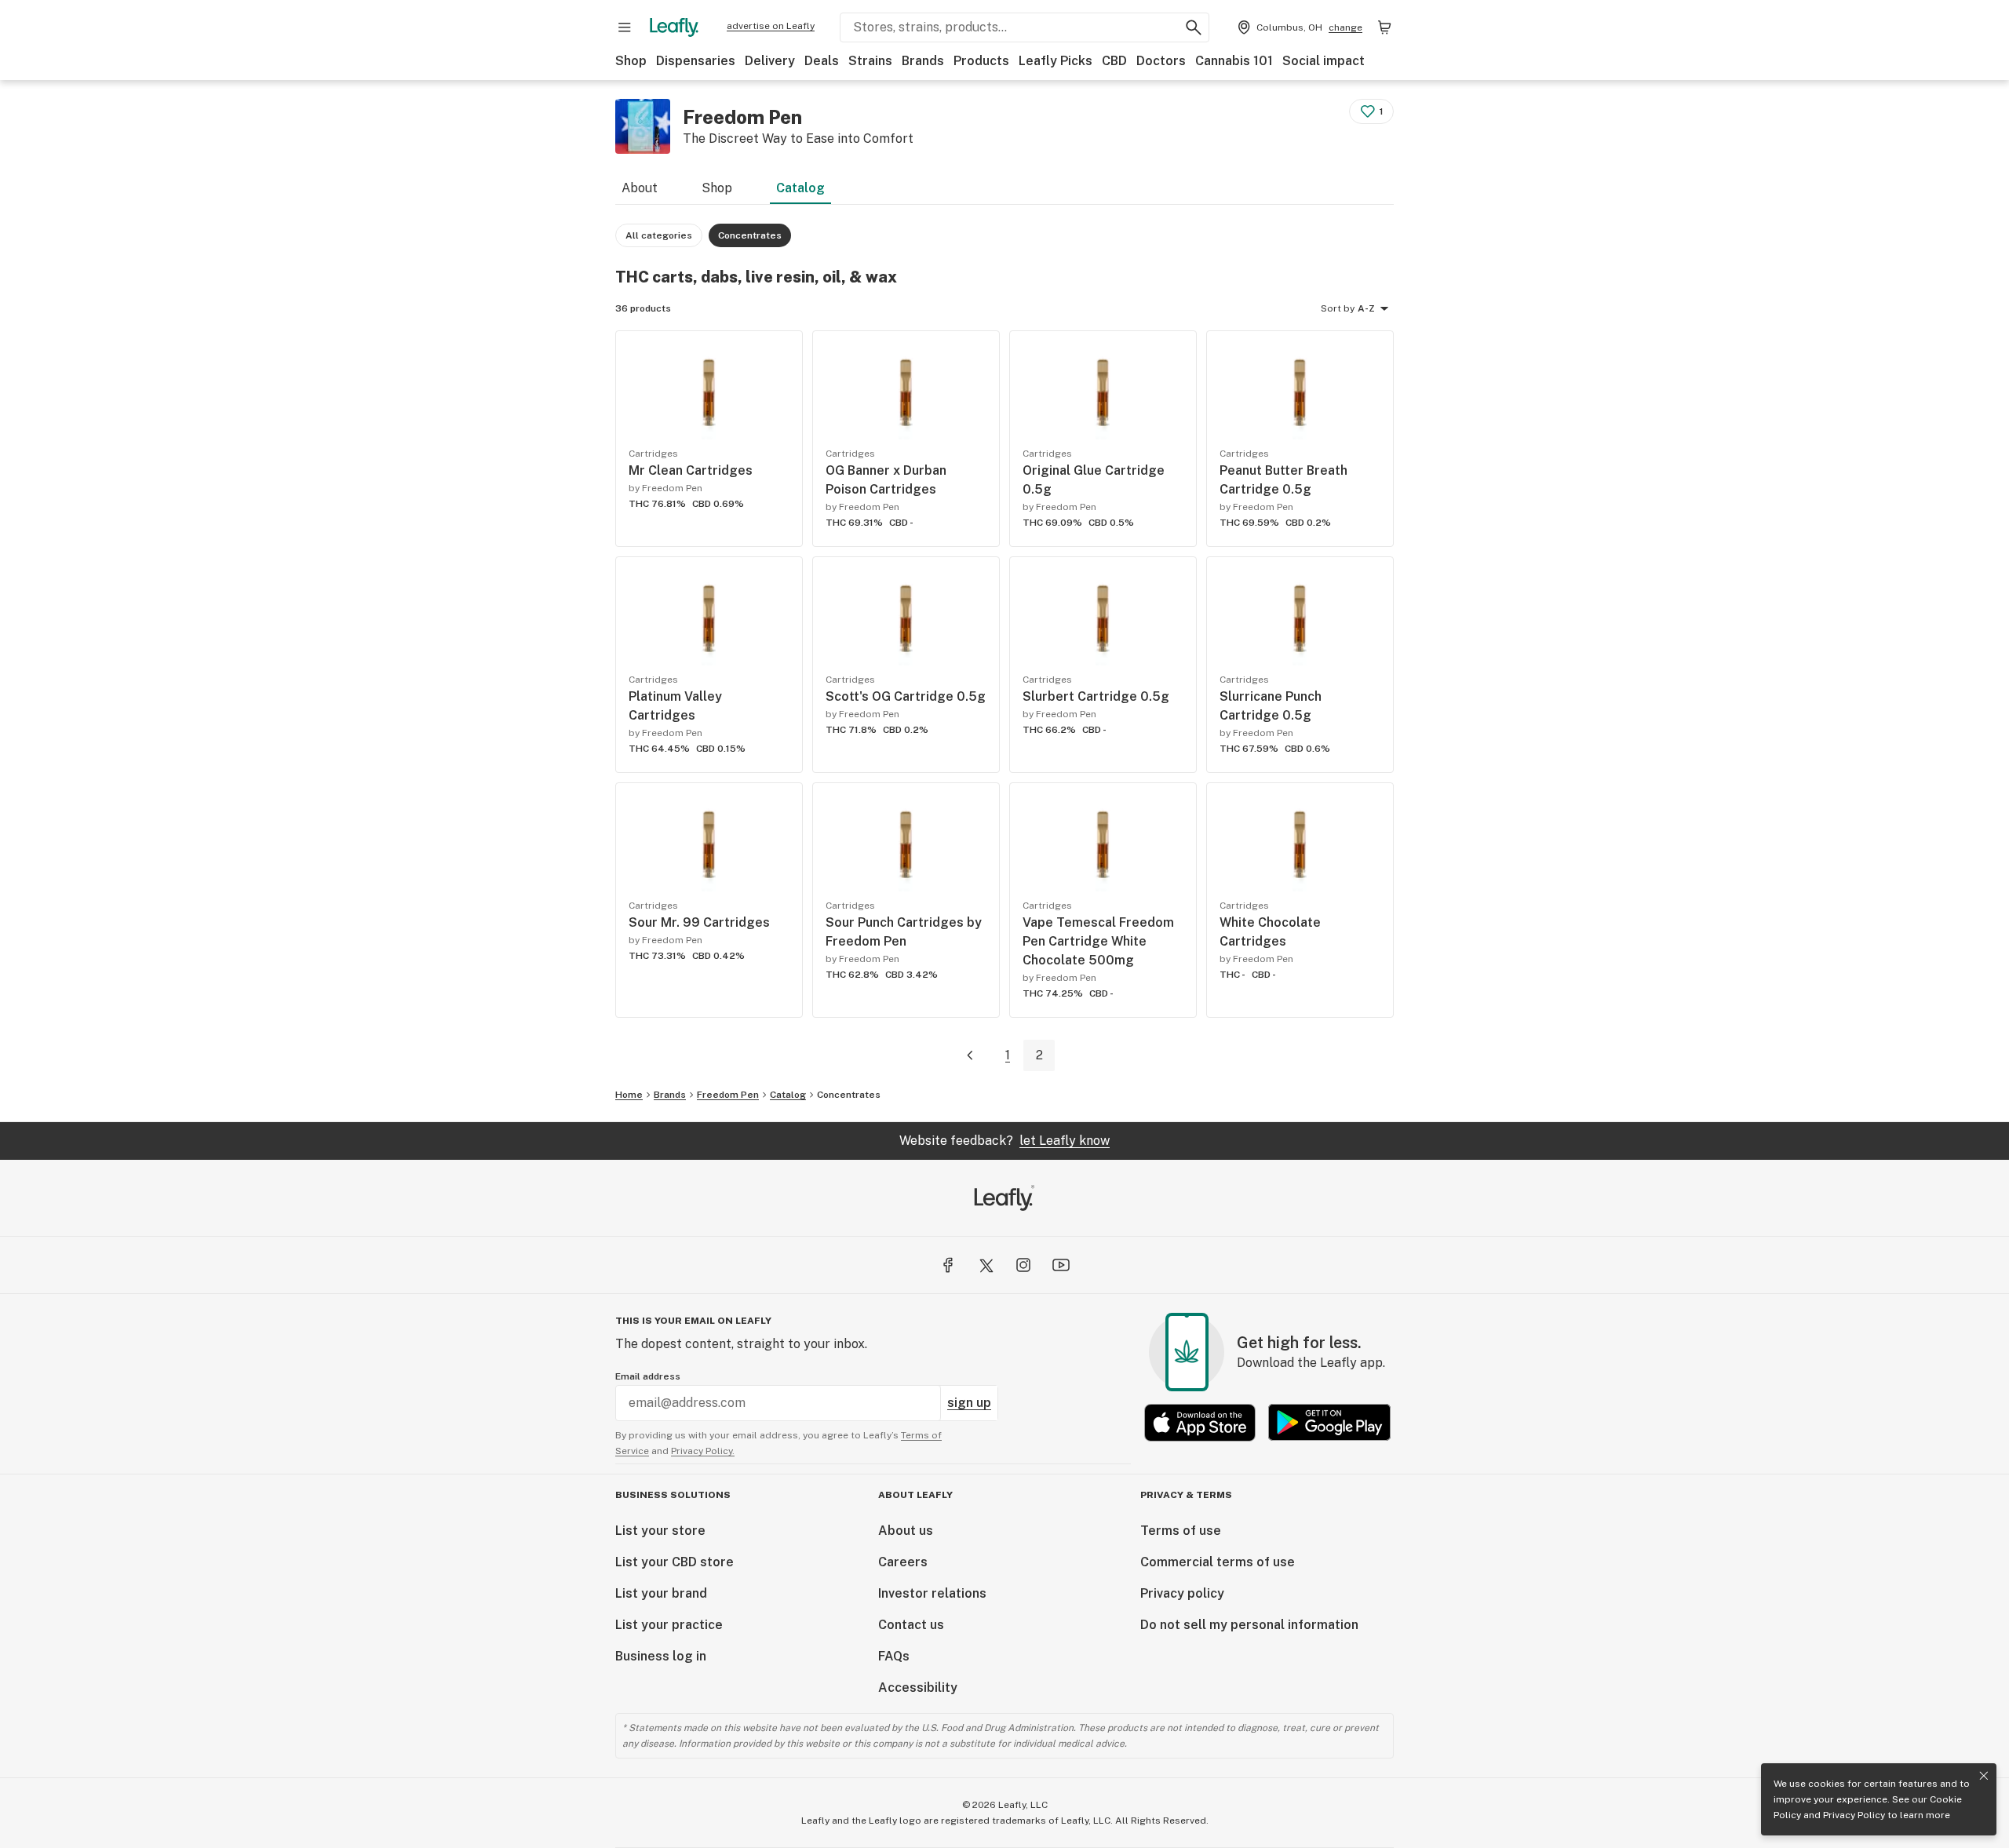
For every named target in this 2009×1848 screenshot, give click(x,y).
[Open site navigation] (625, 27)
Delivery (770, 61)
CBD (1114, 61)
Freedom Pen (728, 1095)
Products (981, 61)
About (640, 188)
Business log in (661, 1656)
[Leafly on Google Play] (1329, 1422)
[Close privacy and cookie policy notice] (1984, 1776)
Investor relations (932, 1593)
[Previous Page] (970, 1056)
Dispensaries (696, 61)
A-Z (1366, 308)
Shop (631, 61)
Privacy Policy (1854, 1815)
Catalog (800, 188)
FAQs (894, 1656)
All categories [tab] (659, 235)
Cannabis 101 (1234, 61)
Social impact (1324, 61)
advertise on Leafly (771, 26)
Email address (648, 1376)
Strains (870, 61)
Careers (903, 1562)
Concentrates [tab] (750, 235)
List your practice (669, 1625)
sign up (969, 1403)
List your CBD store (675, 1562)
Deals (822, 61)
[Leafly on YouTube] (1061, 1265)
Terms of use (1181, 1531)
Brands (923, 61)
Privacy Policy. (703, 1451)
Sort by (1338, 308)
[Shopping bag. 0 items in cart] (1384, 27)
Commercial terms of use (1218, 1562)
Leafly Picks (1056, 61)
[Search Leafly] (1194, 27)
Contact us (911, 1625)
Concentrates (849, 1095)
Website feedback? (1004, 1141)
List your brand (661, 1593)
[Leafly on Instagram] (1023, 1265)
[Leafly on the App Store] (1200, 1422)
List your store (660, 1531)
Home (629, 1095)
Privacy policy (1182, 1593)
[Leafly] (674, 27)
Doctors (1161, 61)
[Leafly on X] (986, 1265)
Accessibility (918, 1688)
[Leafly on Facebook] (948, 1265)
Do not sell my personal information (1249, 1625)
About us (906, 1531)
